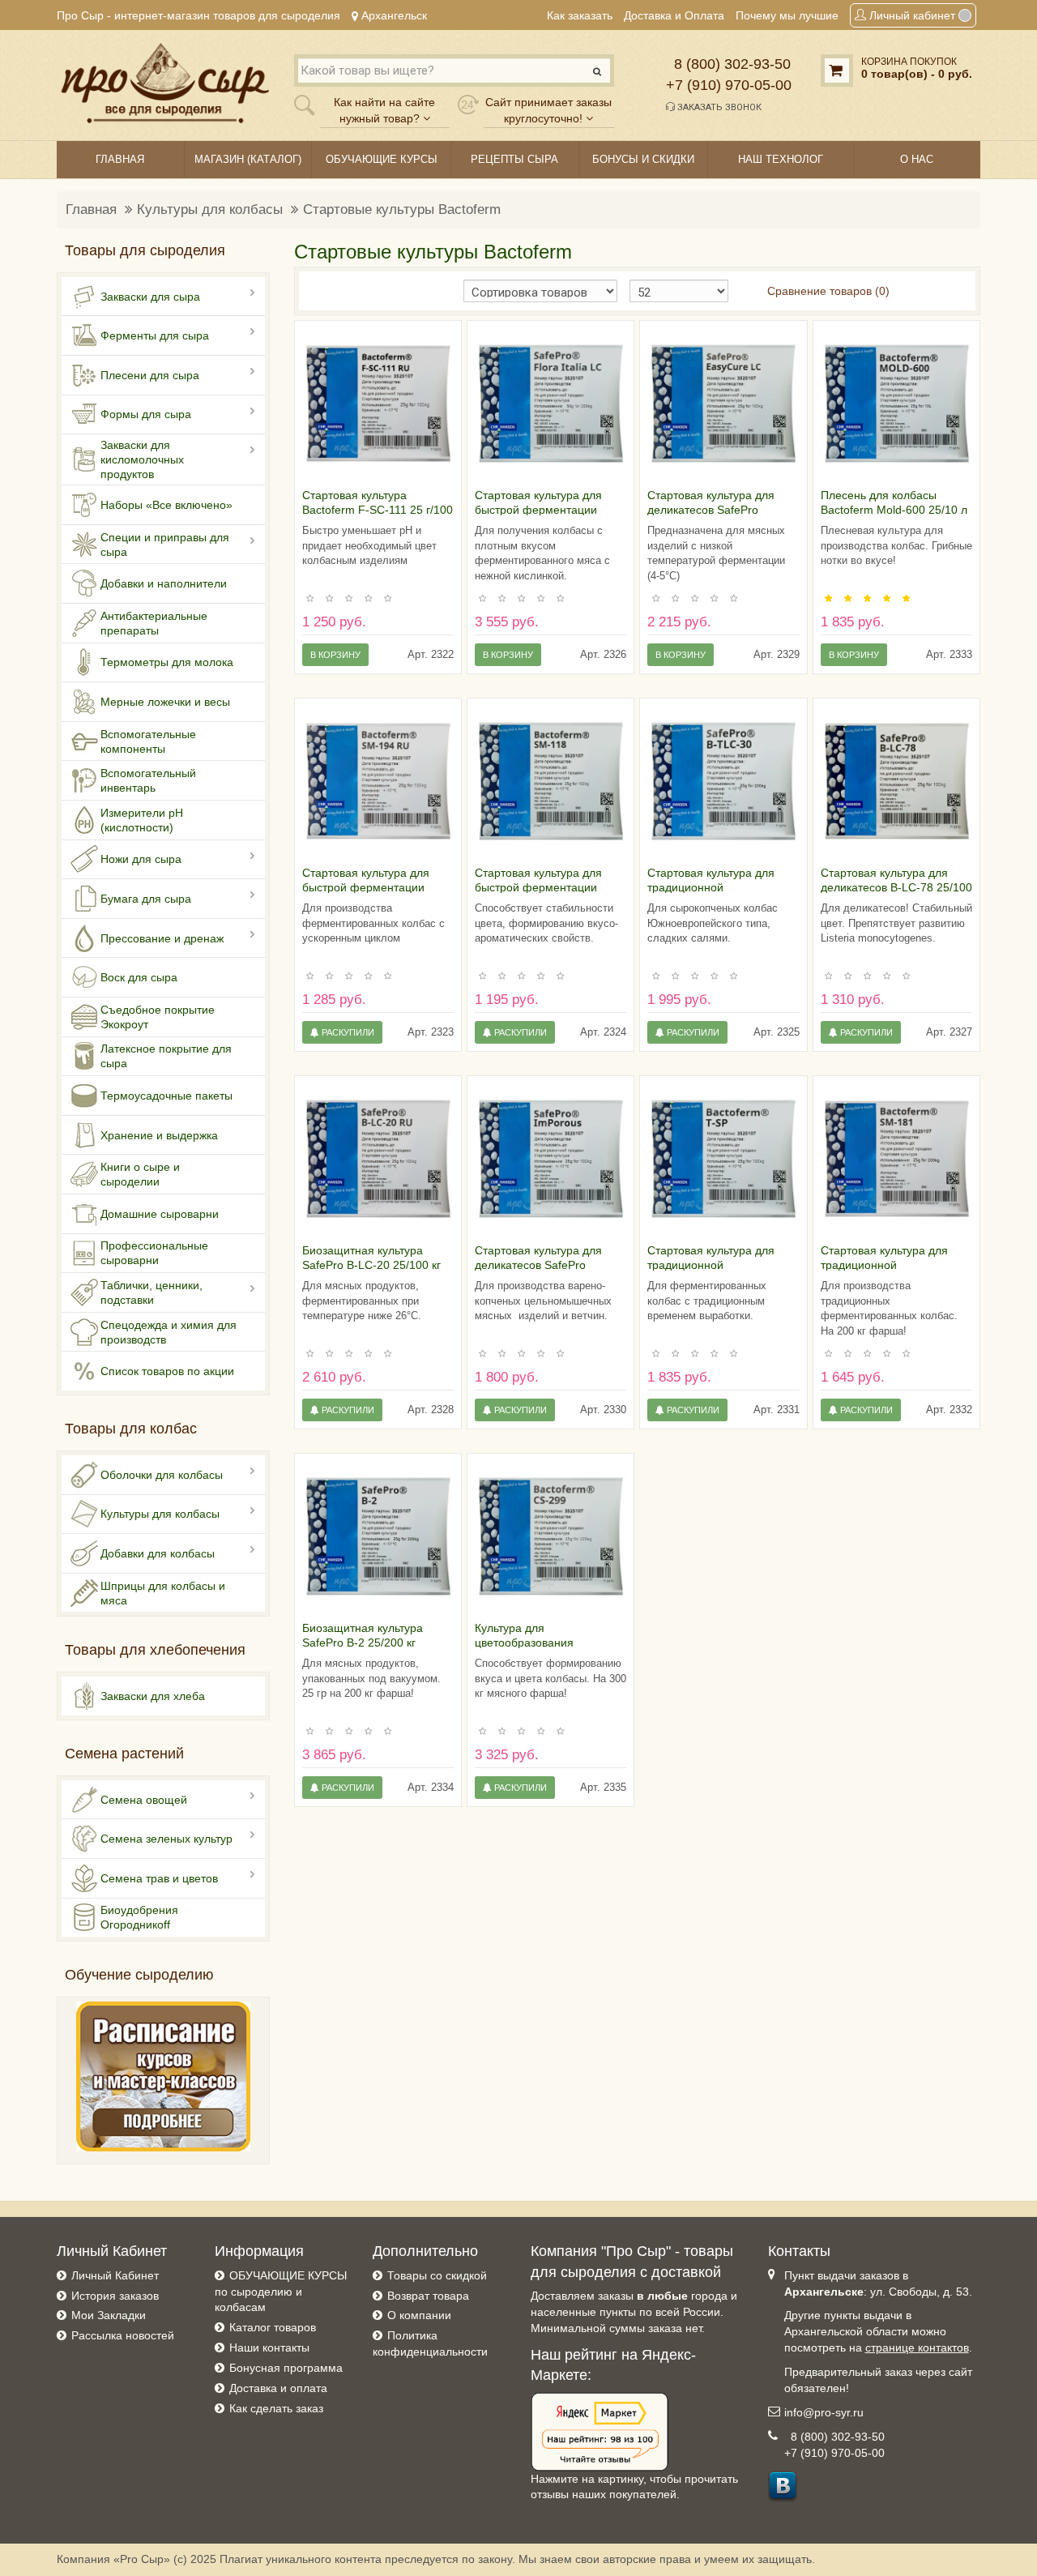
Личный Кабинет (115, 2275)
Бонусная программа (286, 2368)
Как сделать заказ (276, 2408)
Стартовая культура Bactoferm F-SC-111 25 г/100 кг (378, 510)
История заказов (115, 2296)
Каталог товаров (273, 2327)
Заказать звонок (718, 107)
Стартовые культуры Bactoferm (402, 209)
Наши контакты (269, 2347)
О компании (419, 2315)
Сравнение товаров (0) (828, 291)
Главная (91, 209)
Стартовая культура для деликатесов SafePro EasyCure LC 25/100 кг (711, 510)
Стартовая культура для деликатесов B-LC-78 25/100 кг (896, 887)
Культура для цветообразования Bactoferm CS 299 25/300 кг (547, 1643)
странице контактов (917, 2347)
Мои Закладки (109, 2315)
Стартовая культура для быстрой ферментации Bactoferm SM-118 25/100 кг (548, 887)
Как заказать (580, 15)
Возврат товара (428, 2296)
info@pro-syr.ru (824, 2412)
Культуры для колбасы (210, 209)
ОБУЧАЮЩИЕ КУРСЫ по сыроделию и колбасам (281, 2292)
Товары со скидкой (437, 2275)
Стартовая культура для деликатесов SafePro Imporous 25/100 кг (538, 1265)
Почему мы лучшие (787, 15)
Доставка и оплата (278, 2388)
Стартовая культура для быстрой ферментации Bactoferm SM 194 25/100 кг (376, 887)
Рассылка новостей (123, 2335)
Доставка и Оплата (674, 15)
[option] (378, 404)
